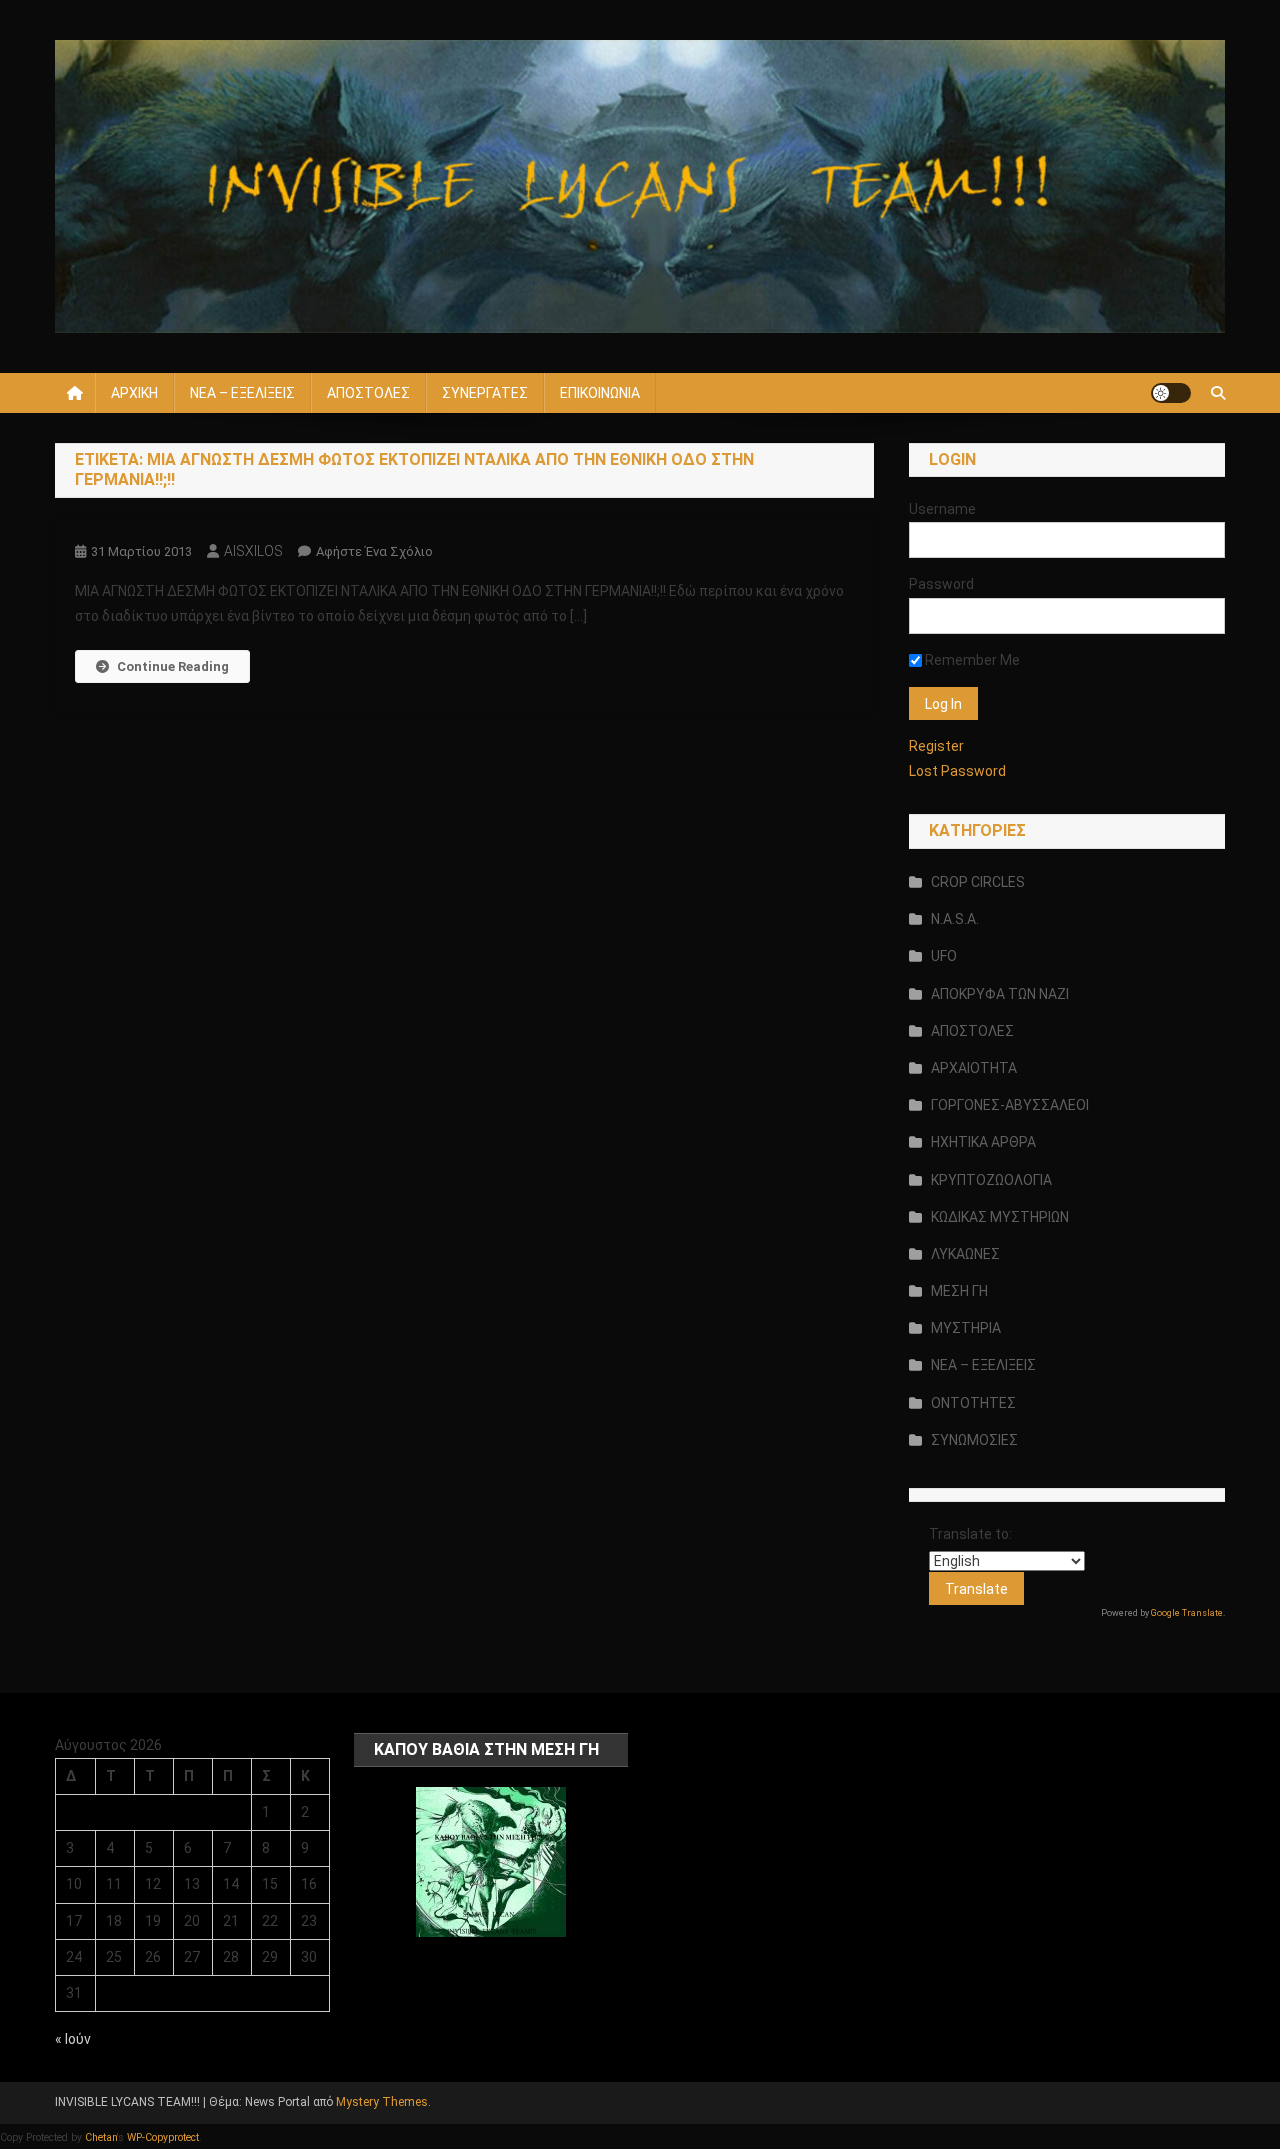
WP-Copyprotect (163, 2137)
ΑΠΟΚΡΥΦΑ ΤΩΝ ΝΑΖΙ (1000, 994)
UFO (944, 956)
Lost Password (957, 771)
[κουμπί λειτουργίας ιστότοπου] (1171, 393)
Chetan (101, 2137)
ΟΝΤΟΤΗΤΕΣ (973, 1403)
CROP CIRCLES (978, 882)
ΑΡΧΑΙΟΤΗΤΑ (974, 1068)
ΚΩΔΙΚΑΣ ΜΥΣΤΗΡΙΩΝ (1000, 1217)
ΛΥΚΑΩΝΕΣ (965, 1254)
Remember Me (971, 660)
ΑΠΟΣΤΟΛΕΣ (368, 393)
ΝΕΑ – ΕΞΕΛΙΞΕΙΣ (242, 393)
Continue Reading (173, 666)
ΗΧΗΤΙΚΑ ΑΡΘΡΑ (983, 1142)
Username (942, 509)
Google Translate (1187, 1613)
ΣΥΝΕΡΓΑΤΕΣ (485, 393)
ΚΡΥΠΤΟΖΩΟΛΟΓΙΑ (991, 1180)
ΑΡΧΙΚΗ (134, 393)
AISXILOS (253, 551)
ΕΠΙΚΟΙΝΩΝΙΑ (600, 393)
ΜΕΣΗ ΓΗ (959, 1291)
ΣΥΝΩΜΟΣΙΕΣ (974, 1440)
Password (941, 584)
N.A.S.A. (955, 919)
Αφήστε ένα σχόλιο (374, 551)
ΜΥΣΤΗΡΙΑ (966, 1328)
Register (936, 746)
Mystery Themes (382, 2102)
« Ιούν (73, 2039)
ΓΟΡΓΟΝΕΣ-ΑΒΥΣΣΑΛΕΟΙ (1010, 1105)
